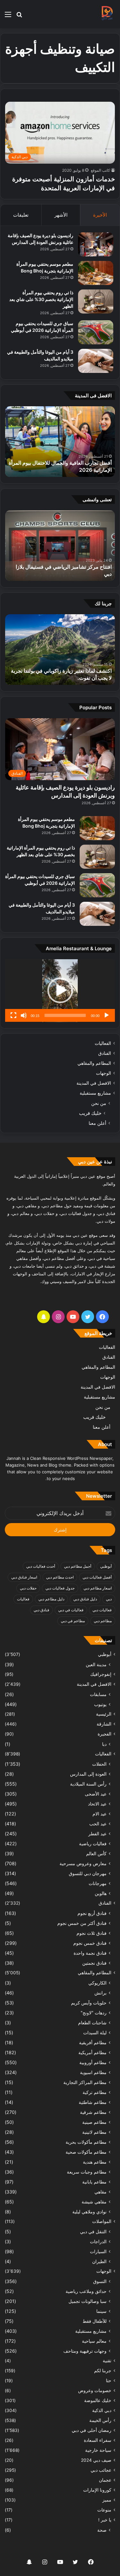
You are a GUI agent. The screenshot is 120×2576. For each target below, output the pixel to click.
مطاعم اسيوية (93, 2072)
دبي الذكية (102, 2410)
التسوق (100, 2281)
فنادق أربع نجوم (92, 1913)
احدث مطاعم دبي (60, 1577)
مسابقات (98, 1694)
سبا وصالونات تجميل (88, 2301)
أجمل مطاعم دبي (78, 1566)
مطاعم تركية (95, 2092)
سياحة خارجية (98, 2450)
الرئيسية (104, 1714)
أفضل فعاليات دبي (97, 1577)
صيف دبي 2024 (96, 2460)
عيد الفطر (97, 1834)
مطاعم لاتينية (94, 2132)
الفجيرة (104, 1734)
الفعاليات (103, 1043)
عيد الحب (98, 1824)
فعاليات (23, 1599)
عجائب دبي (101, 2470)
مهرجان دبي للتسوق (88, 1873)
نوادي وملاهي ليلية (89, 2212)
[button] (60, 990)
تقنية (107, 2361)
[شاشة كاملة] (13, 1015)
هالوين (101, 1893)
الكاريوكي (97, 1983)
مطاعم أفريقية (93, 2042)
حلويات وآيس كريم (89, 2003)
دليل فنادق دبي (85, 1599)
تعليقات (21, 215)
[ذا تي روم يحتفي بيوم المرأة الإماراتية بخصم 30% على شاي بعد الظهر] (96, 302)
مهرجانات (98, 1883)
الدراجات (98, 2241)
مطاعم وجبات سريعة (87, 2172)
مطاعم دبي (103, 1621)
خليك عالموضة (98, 2400)
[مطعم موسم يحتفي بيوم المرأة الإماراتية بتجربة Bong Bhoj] (96, 273)
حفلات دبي (28, 1588)
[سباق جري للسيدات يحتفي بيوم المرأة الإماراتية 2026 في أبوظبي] (96, 332)
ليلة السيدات (95, 2033)
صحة (102, 2530)
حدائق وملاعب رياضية (86, 2291)
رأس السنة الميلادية (88, 1784)
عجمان (105, 2480)
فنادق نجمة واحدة (90, 1953)
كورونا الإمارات (97, 2490)
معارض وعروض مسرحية (83, 1863)
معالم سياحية (94, 2341)
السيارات (98, 2251)
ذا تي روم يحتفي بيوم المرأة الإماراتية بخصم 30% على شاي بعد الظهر (41, 299)
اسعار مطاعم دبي (98, 1588)
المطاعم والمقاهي (94, 1063)
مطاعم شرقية (93, 2112)
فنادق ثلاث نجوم (92, 1933)
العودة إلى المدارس (88, 1774)
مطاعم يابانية (94, 2182)
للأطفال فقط (95, 2321)
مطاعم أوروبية (93, 2062)
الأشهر (61, 215)
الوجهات (104, 1073)
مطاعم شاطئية (93, 2102)
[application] (60, 991)
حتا (109, 2381)
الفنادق (105, 1053)
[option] (60, 442)
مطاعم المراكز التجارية (85, 2082)
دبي (109, 1599)
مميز (107, 2500)
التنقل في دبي (93, 2231)
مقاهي (100, 2192)
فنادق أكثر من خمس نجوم (82, 1923)
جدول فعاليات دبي (60, 1588)
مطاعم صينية (94, 2122)
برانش (100, 1993)
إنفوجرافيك (101, 1674)
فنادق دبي (41, 1610)
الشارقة (104, 1724)
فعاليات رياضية (93, 1844)
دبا (104, 1744)
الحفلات (99, 1764)
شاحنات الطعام (92, 2023)
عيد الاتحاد (97, 1804)
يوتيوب (100, 1704)
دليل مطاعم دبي (51, 1599)
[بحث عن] (19, 17)
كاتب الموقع (100, 170)
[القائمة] (8, 17)
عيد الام (100, 1814)
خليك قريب (90, 1113)
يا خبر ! (105, 2520)
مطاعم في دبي (73, 1621)
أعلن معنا (97, 1123)
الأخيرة (100, 215)
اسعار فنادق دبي (24, 1577)
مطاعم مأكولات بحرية (86, 2142)
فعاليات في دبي (71, 1610)
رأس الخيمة (100, 2420)
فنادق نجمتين (94, 1963)
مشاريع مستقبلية (95, 1093)
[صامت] (24, 1015)
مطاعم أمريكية (92, 2052)
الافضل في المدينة (94, 1083)
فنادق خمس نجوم (90, 1943)
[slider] (65, 1015)
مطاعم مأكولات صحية (86, 2152)
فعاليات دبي (102, 1610)
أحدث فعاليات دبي (41, 1566)
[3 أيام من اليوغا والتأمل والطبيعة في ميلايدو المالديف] (96, 361)
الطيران (99, 2261)
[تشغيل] (107, 1015)
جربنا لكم (103, 2371)
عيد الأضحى (96, 1794)
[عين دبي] (107, 14)
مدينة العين (96, 1664)
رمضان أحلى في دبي (92, 2430)
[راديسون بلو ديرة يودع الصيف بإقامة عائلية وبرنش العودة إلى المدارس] (96, 244)
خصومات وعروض (95, 2391)
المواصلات (102, 2221)
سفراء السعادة (98, 2440)
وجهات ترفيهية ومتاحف (85, 2351)
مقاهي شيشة (94, 2202)
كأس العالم (96, 1853)
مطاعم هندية (95, 2162)
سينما (101, 2311)
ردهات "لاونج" (94, 2013)
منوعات (104, 2510)
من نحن (99, 1103)
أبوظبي (106, 1566)
